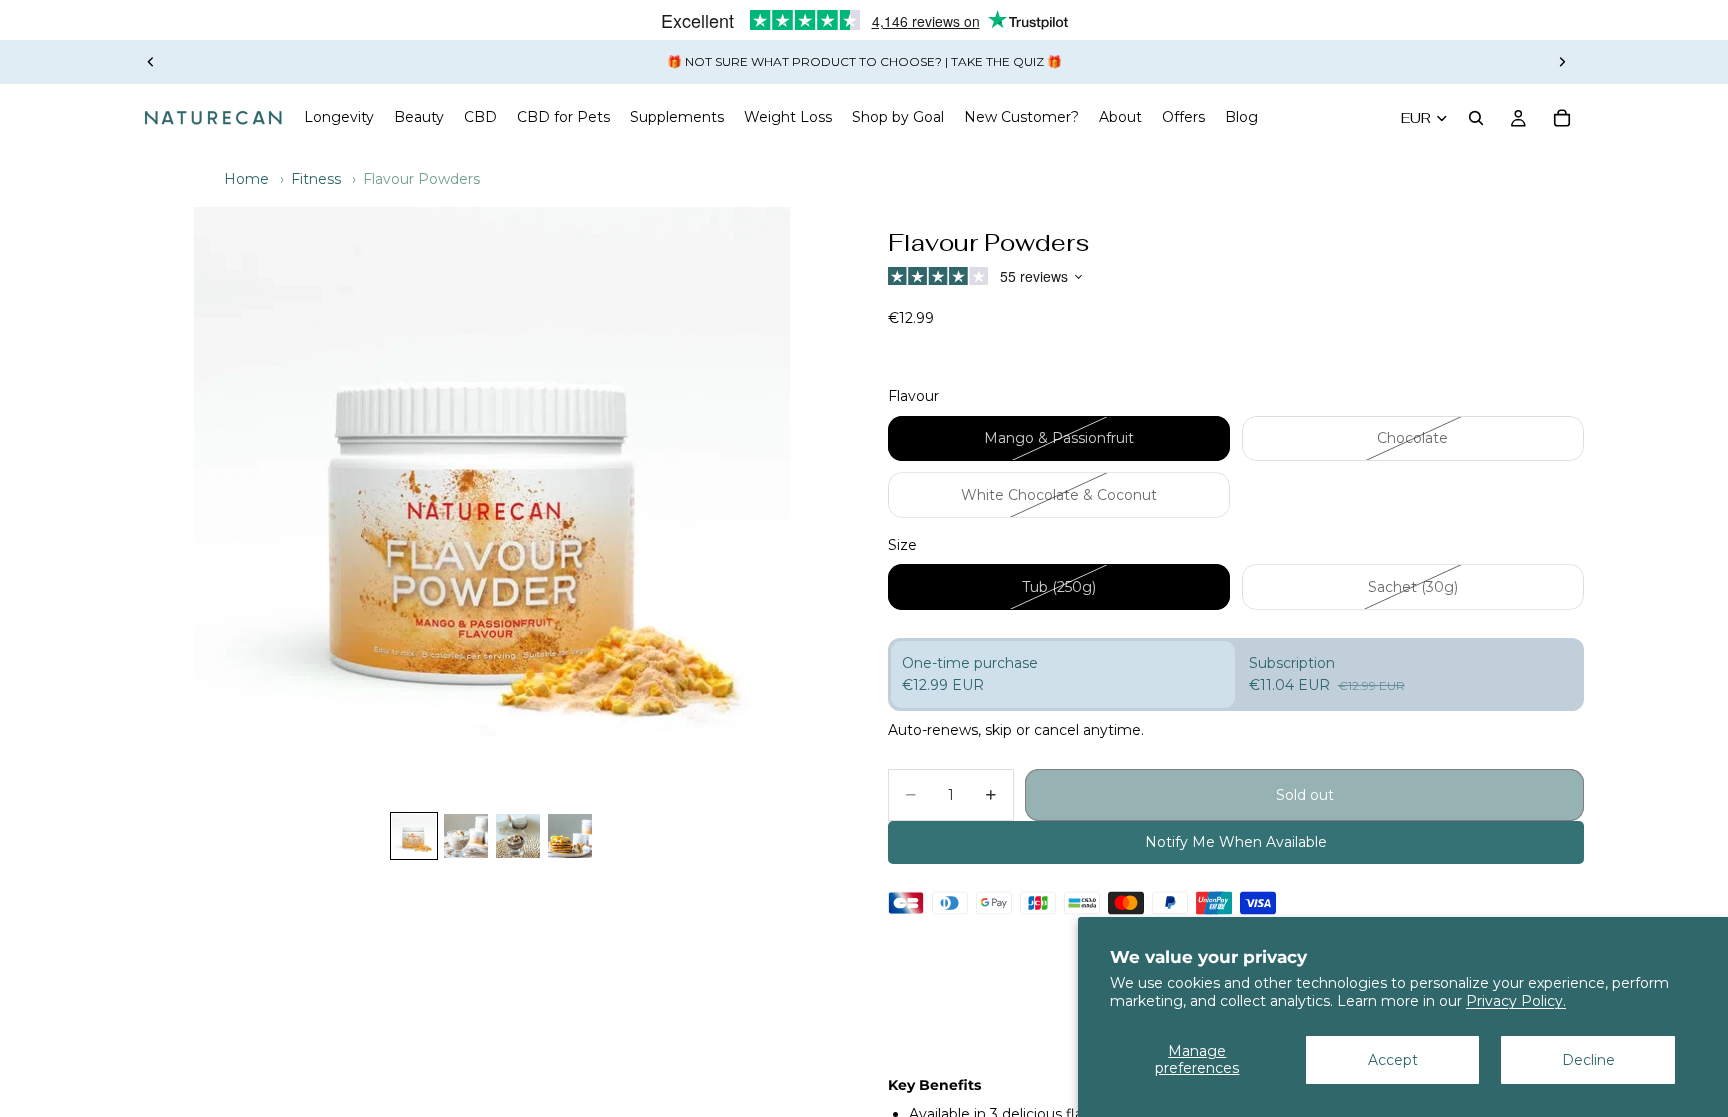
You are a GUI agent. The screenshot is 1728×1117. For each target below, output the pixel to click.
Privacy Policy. (1516, 1001)
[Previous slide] (151, 62)
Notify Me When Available (1236, 842)
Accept (1393, 1060)
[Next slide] (1562, 62)
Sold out (1305, 795)
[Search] (1476, 118)
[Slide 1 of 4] (414, 836)
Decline (1588, 1060)
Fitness (316, 179)
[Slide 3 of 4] (518, 836)
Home (246, 179)
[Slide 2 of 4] (466, 836)
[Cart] (1562, 118)
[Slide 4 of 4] (570, 836)
